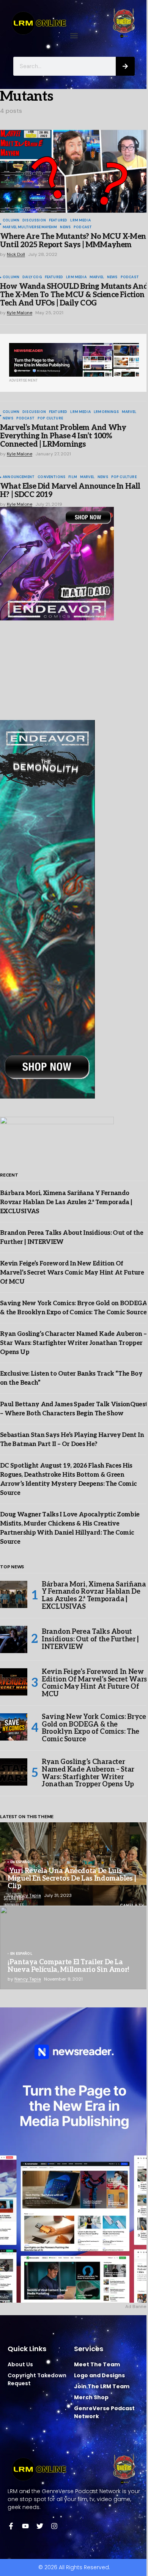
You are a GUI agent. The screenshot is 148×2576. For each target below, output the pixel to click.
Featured (58, 221)
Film (73, 477)
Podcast (83, 228)
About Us (20, 2364)
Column (11, 221)
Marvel (97, 277)
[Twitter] (40, 2526)
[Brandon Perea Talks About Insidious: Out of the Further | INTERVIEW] (14, 1639)
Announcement (19, 477)
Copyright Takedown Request (37, 2379)
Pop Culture (50, 419)
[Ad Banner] (74, 360)
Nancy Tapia (28, 1895)
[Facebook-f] (11, 2526)
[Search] (125, 66)
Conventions (51, 477)
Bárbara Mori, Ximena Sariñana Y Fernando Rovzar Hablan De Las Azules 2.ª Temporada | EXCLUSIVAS (66, 1202)
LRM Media (80, 221)
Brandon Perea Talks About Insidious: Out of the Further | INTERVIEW (90, 1639)
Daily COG (32, 277)
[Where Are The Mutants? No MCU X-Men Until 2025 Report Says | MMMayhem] (74, 171)
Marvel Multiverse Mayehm (30, 228)
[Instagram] (54, 2526)
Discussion (34, 221)
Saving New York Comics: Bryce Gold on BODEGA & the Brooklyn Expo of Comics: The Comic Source (94, 1728)
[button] (74, 35)
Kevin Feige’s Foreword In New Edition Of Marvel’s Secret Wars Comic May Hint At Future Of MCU (72, 1273)
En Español (21, 1862)
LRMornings (106, 412)
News (65, 228)
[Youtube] (25, 2526)
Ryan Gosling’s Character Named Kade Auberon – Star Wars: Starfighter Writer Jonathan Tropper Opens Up (73, 1343)
